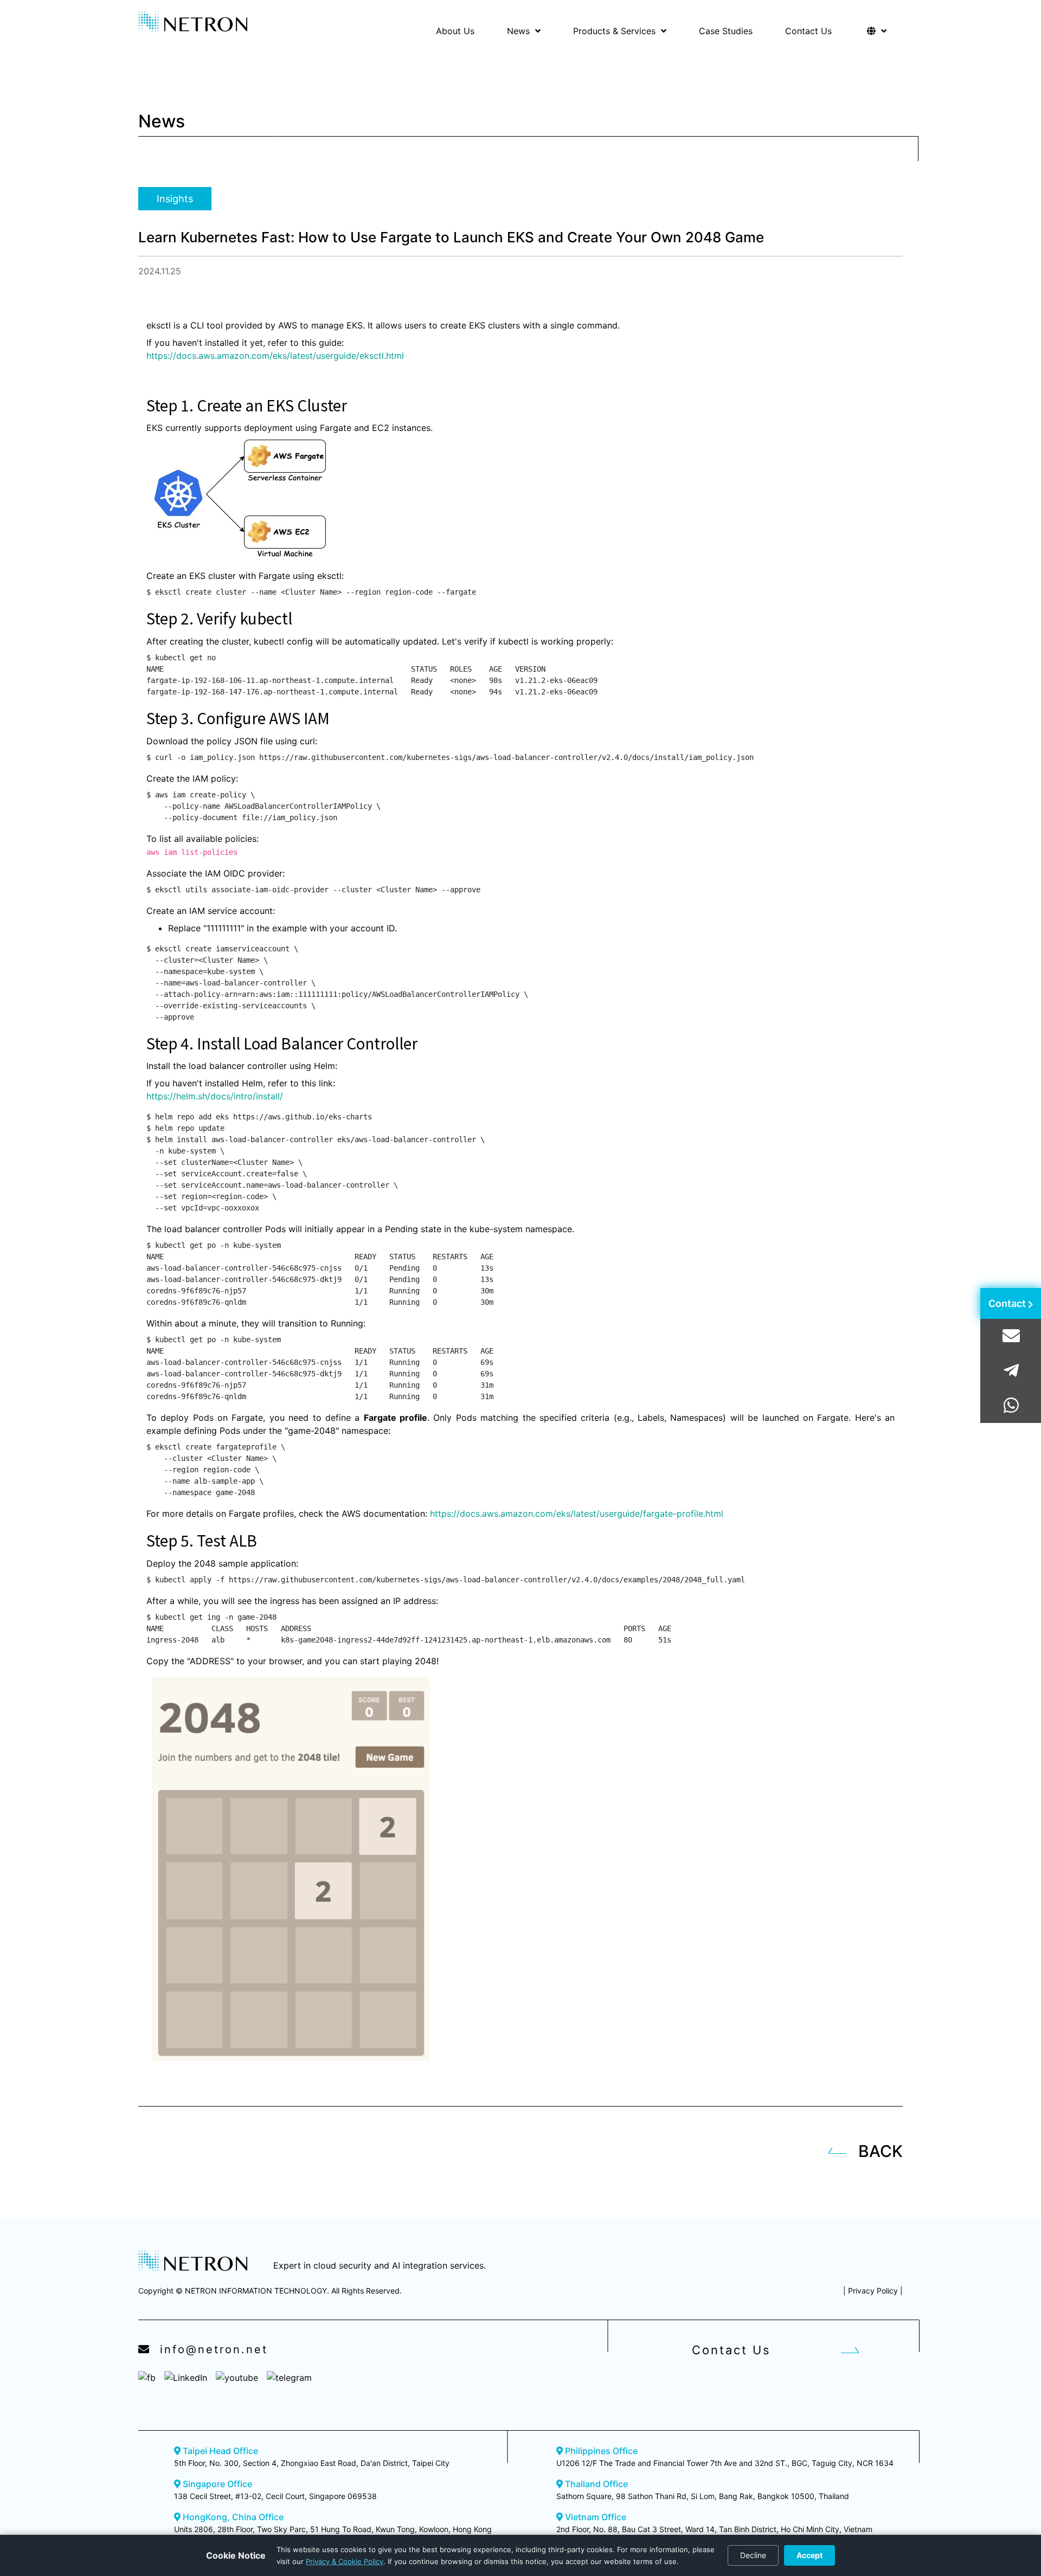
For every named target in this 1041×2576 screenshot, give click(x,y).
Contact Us (808, 31)
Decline (753, 2555)
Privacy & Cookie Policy (345, 2561)
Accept (809, 2555)
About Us (455, 31)
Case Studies (726, 31)
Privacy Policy (873, 2291)
